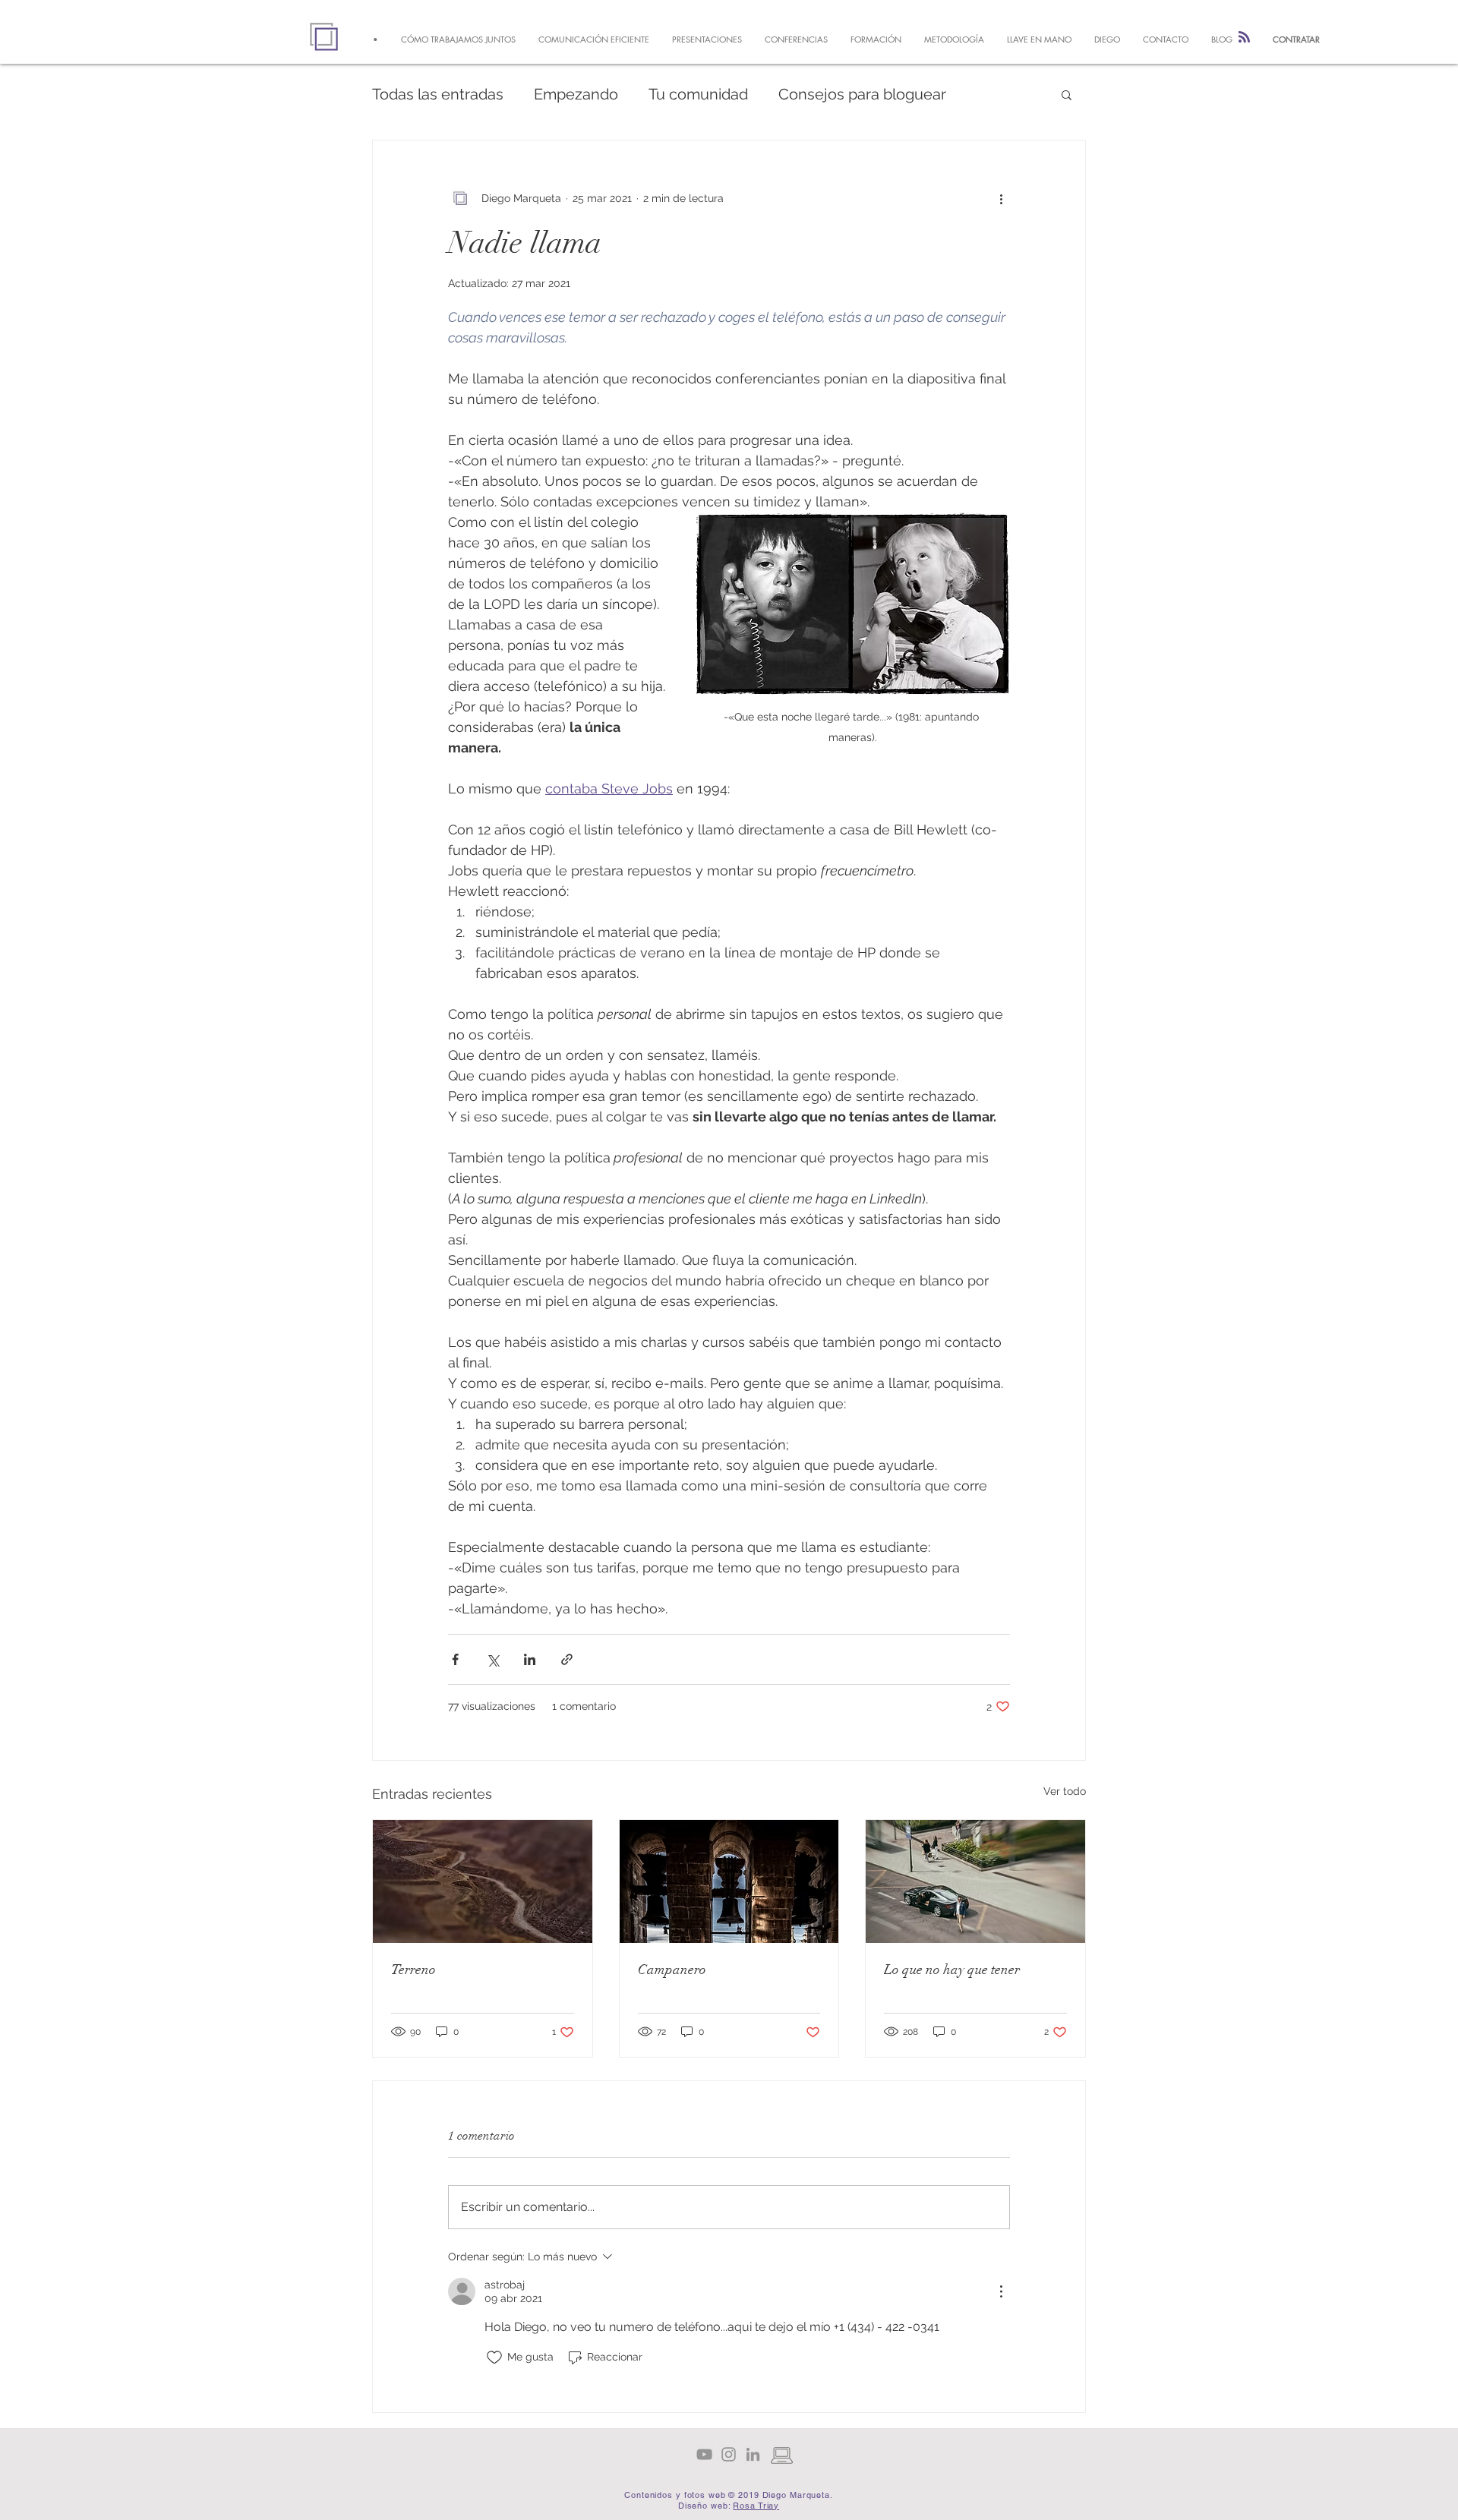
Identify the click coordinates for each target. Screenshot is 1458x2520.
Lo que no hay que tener (952, 1970)
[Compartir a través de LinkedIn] (530, 1659)
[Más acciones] (1001, 198)
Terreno (413, 1970)
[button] (1067, 94)
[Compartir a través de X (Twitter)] (492, 1659)
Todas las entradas (438, 94)
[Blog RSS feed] (1244, 38)
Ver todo (1065, 1791)
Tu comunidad (698, 94)
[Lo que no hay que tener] (975, 1881)
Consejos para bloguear (862, 94)
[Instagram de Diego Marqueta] (729, 2454)
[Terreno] (483, 1881)
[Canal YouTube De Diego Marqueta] (704, 2454)
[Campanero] (729, 1881)
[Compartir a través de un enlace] (567, 1659)
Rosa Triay (756, 2506)
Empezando (576, 94)
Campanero (672, 1970)
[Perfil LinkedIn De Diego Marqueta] (753, 2454)
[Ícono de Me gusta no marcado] (494, 2358)
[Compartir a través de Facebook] (455, 1659)
